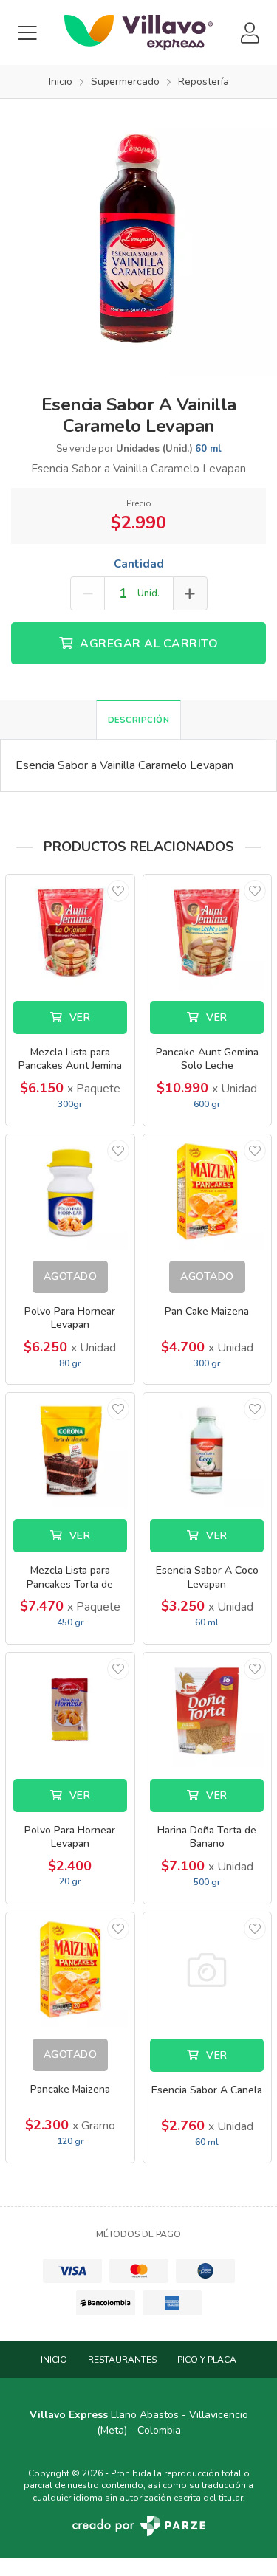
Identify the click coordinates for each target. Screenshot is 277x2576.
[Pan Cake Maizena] (208, 1192)
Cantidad (139, 564)
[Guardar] (118, 891)
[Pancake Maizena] (70, 1970)
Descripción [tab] (139, 720)
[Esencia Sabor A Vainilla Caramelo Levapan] (138, 236)
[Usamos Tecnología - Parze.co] (139, 2526)
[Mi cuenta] (250, 33)
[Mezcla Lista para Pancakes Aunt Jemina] (70, 932)
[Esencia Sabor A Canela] (208, 1970)
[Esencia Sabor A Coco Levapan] (208, 1450)
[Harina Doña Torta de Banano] (208, 1710)
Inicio (54, 2360)
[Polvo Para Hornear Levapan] (70, 1192)
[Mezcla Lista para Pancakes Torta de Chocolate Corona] (70, 1450)
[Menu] (27, 33)
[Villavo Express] (138, 32)
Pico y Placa (207, 2360)
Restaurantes (122, 2360)
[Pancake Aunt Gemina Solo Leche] (208, 932)
